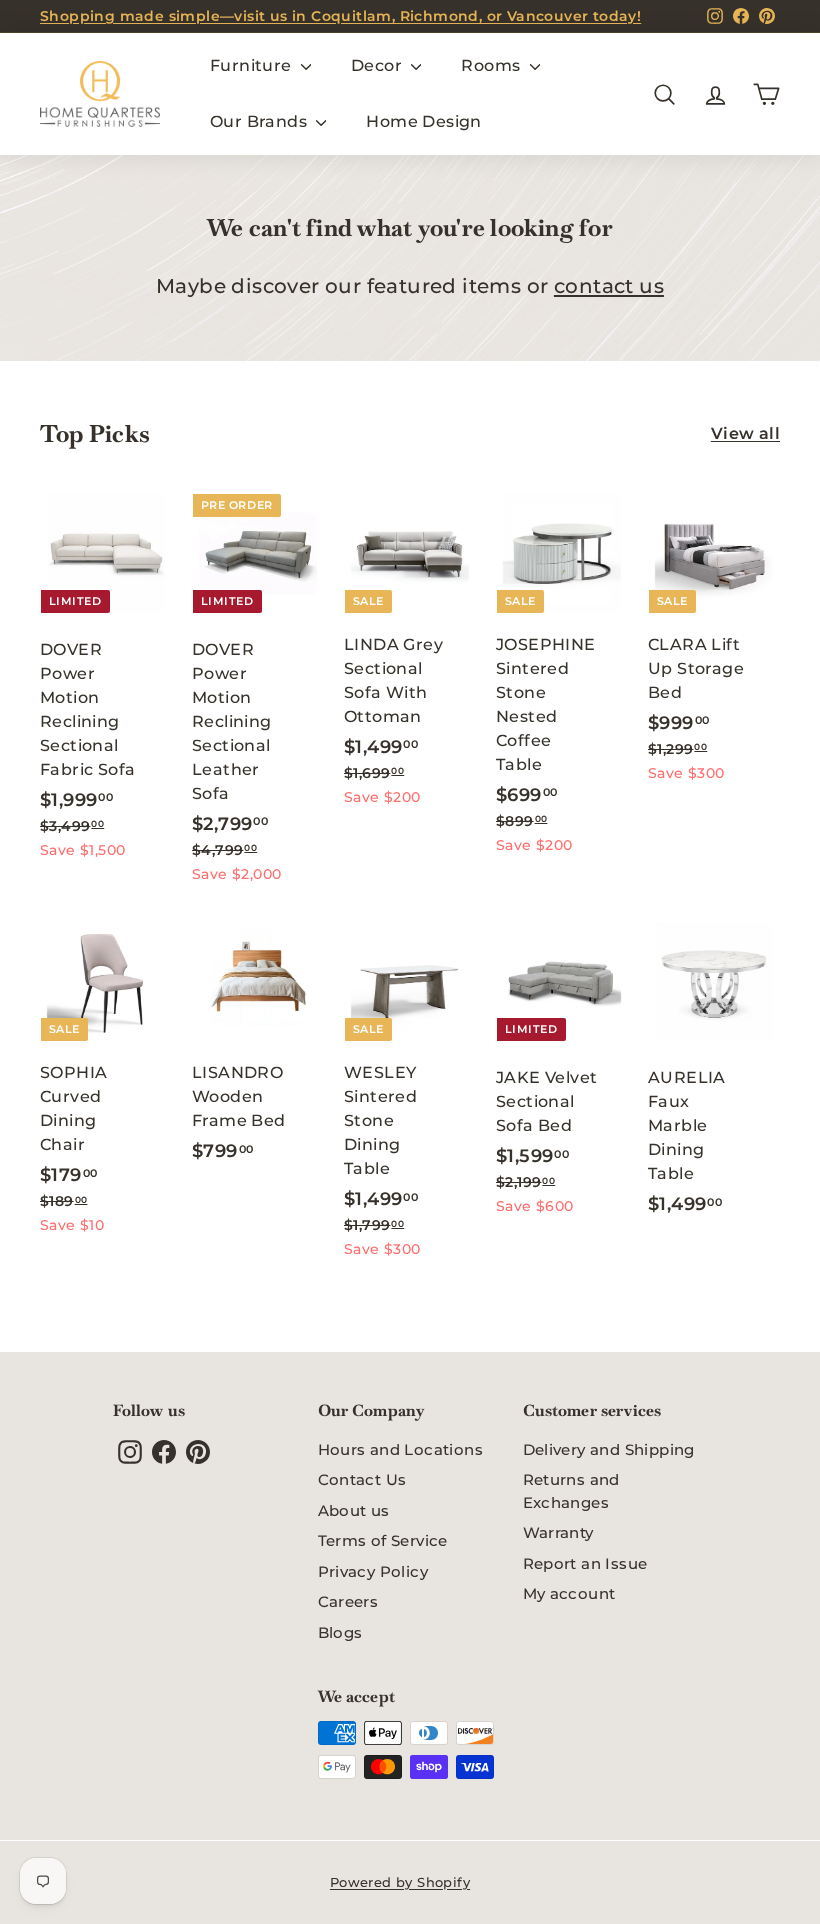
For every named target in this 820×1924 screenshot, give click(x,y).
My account (569, 1593)
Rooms (492, 65)
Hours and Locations (401, 1449)
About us (354, 1510)
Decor (378, 65)
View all (745, 433)
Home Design (423, 121)
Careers (348, 1601)
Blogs (340, 1632)
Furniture (253, 65)
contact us (609, 286)
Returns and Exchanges (571, 1491)
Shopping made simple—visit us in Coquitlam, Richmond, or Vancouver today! (340, 16)
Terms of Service (383, 1540)
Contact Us (362, 1479)
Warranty (558, 1532)
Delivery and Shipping (609, 1449)
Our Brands (260, 121)
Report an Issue (585, 1563)
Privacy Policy (373, 1571)
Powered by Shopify (400, 1882)
